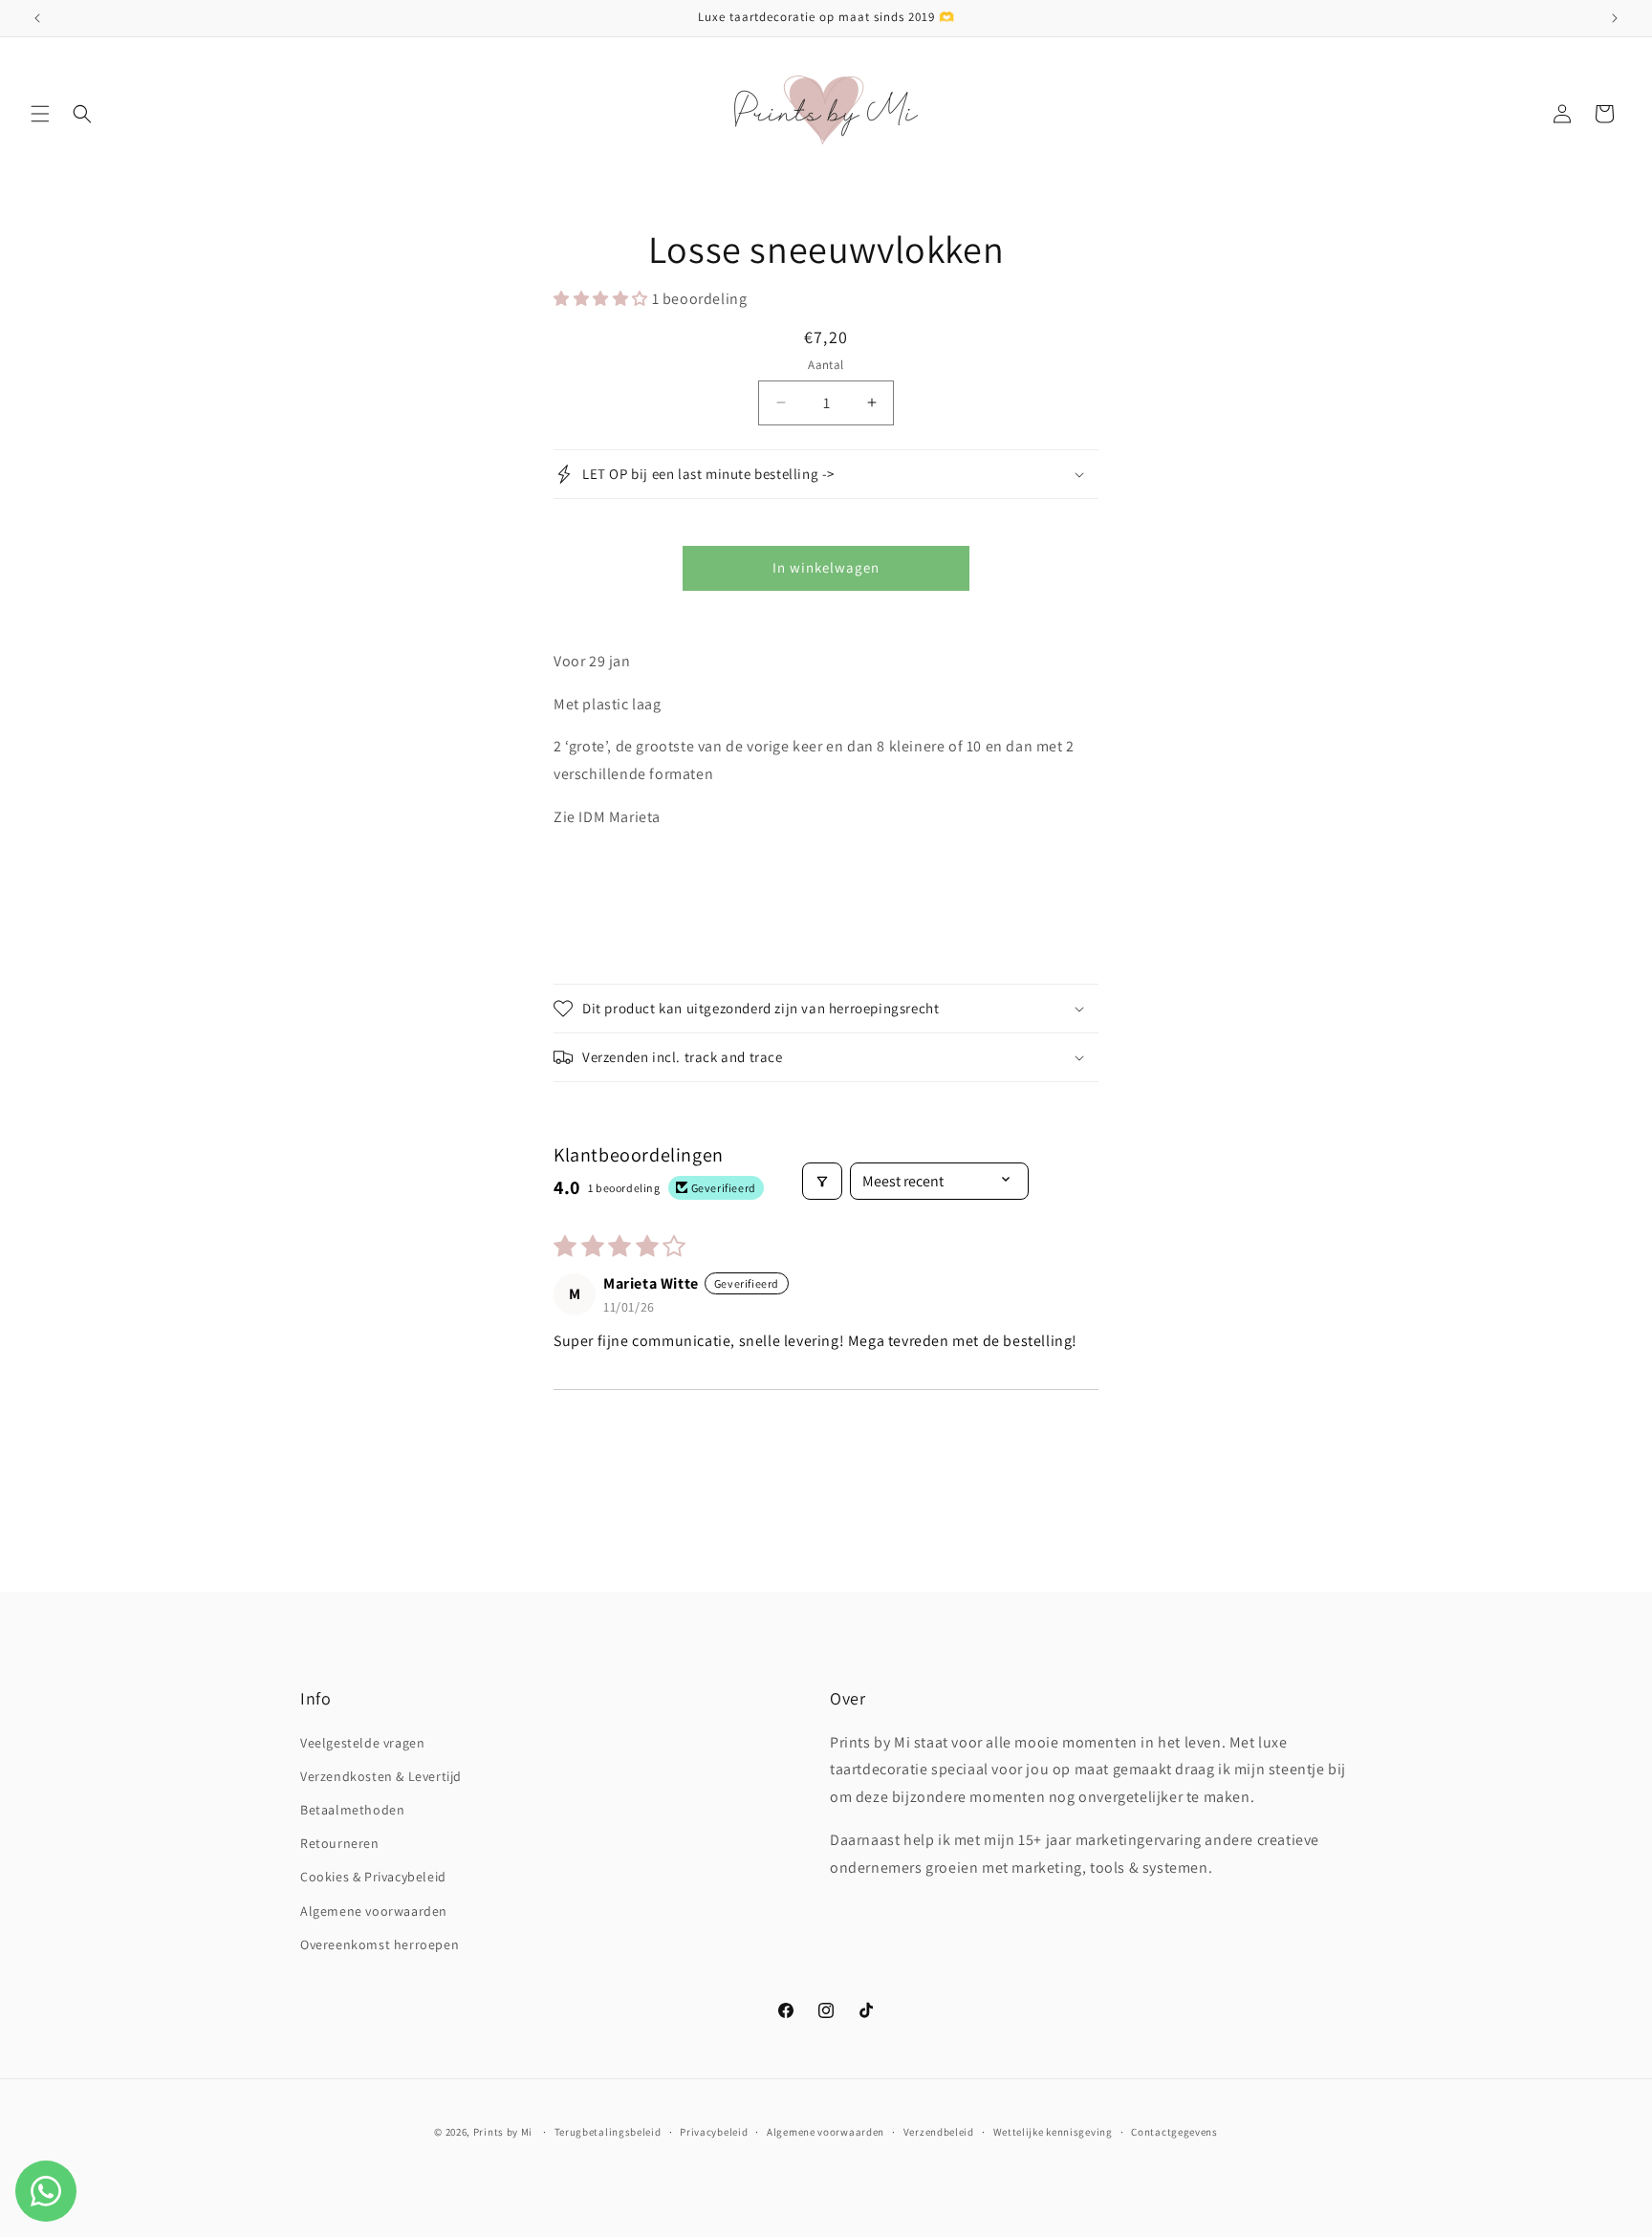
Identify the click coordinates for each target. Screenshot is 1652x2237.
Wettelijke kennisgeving (1053, 2132)
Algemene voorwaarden (374, 1911)
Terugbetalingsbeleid (608, 2132)
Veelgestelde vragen (362, 1743)
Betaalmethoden (352, 1810)
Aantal (826, 365)
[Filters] (822, 1181)
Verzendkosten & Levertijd (381, 1776)
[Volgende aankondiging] (1615, 18)
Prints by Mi (503, 2132)
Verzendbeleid (939, 2132)
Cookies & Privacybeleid (373, 1877)
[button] (40, 114)
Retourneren (340, 1843)
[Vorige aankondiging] (37, 18)
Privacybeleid (714, 2132)
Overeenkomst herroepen (380, 1944)
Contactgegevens (1174, 2132)
